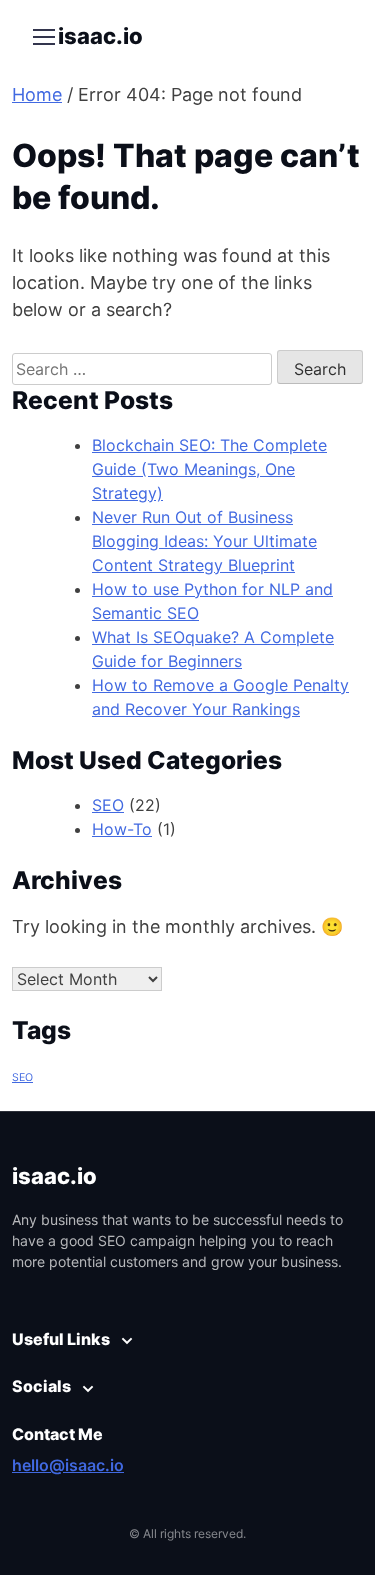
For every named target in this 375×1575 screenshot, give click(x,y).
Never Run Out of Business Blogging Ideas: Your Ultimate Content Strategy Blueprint (204, 541)
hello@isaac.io (68, 1465)
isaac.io (100, 36)
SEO (108, 805)
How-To (122, 829)
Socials (41, 1386)
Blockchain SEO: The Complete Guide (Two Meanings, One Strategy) (209, 469)
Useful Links (61, 1339)
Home (37, 94)
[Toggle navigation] (43, 37)
